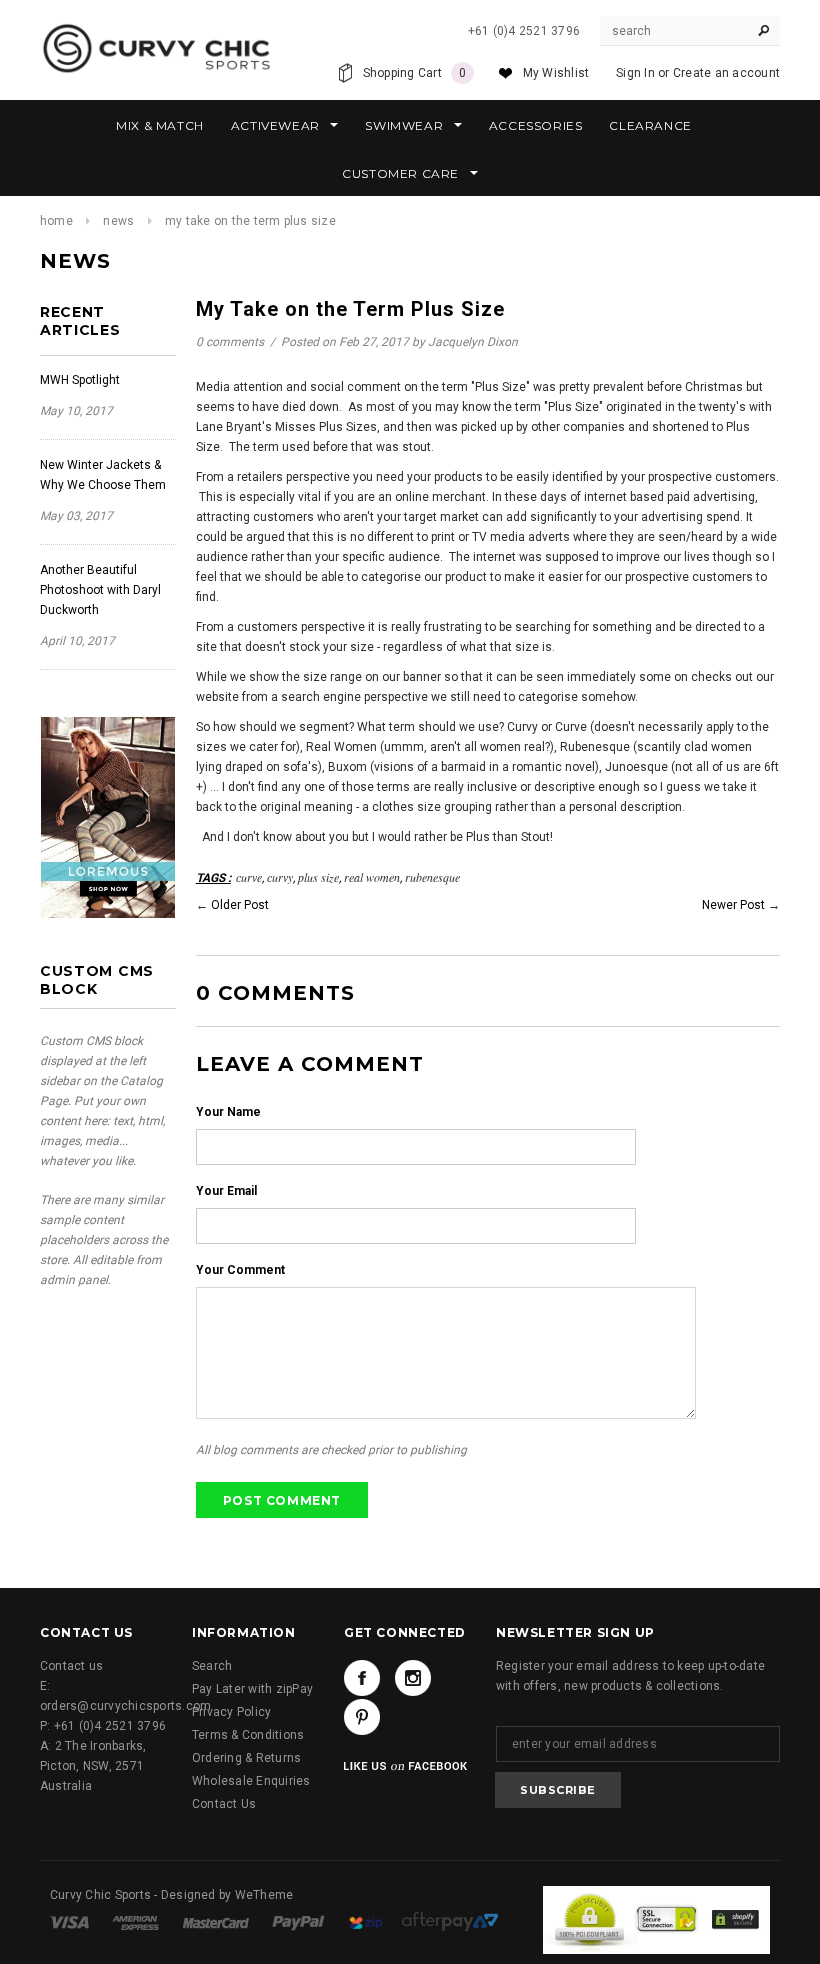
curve (249, 877)
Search (212, 1666)
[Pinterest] (362, 1717)
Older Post (240, 905)
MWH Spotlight (80, 380)
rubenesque (432, 877)
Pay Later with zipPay (252, 1689)
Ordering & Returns (246, 1758)
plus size (318, 877)
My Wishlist (556, 73)
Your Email (226, 1191)
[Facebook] (362, 1678)
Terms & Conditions (248, 1735)
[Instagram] (413, 1678)
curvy (280, 877)
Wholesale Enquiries (251, 1781)
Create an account (726, 73)
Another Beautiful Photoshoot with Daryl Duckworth (100, 590)
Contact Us (224, 1804)
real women (372, 877)
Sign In (635, 73)
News (118, 221)
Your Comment (240, 1270)
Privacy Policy (231, 1712)
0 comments (231, 342)
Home (56, 221)
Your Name (228, 1112)
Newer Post (733, 905)
